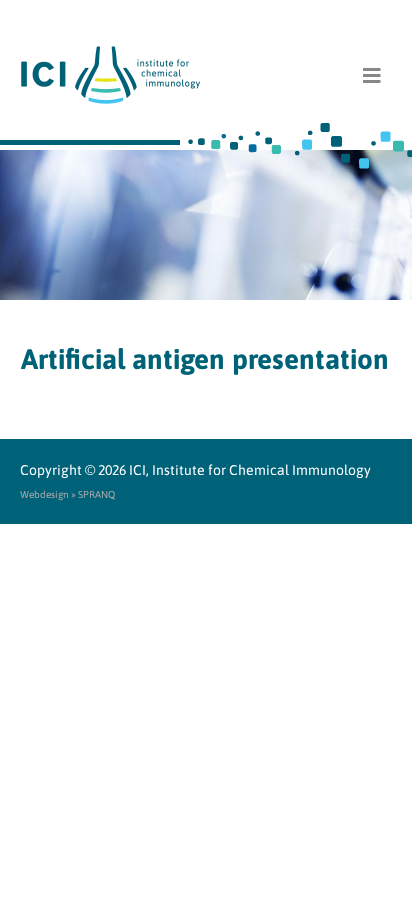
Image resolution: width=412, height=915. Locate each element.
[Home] (206, 75)
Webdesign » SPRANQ (67, 494)
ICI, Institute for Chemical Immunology (250, 470)
